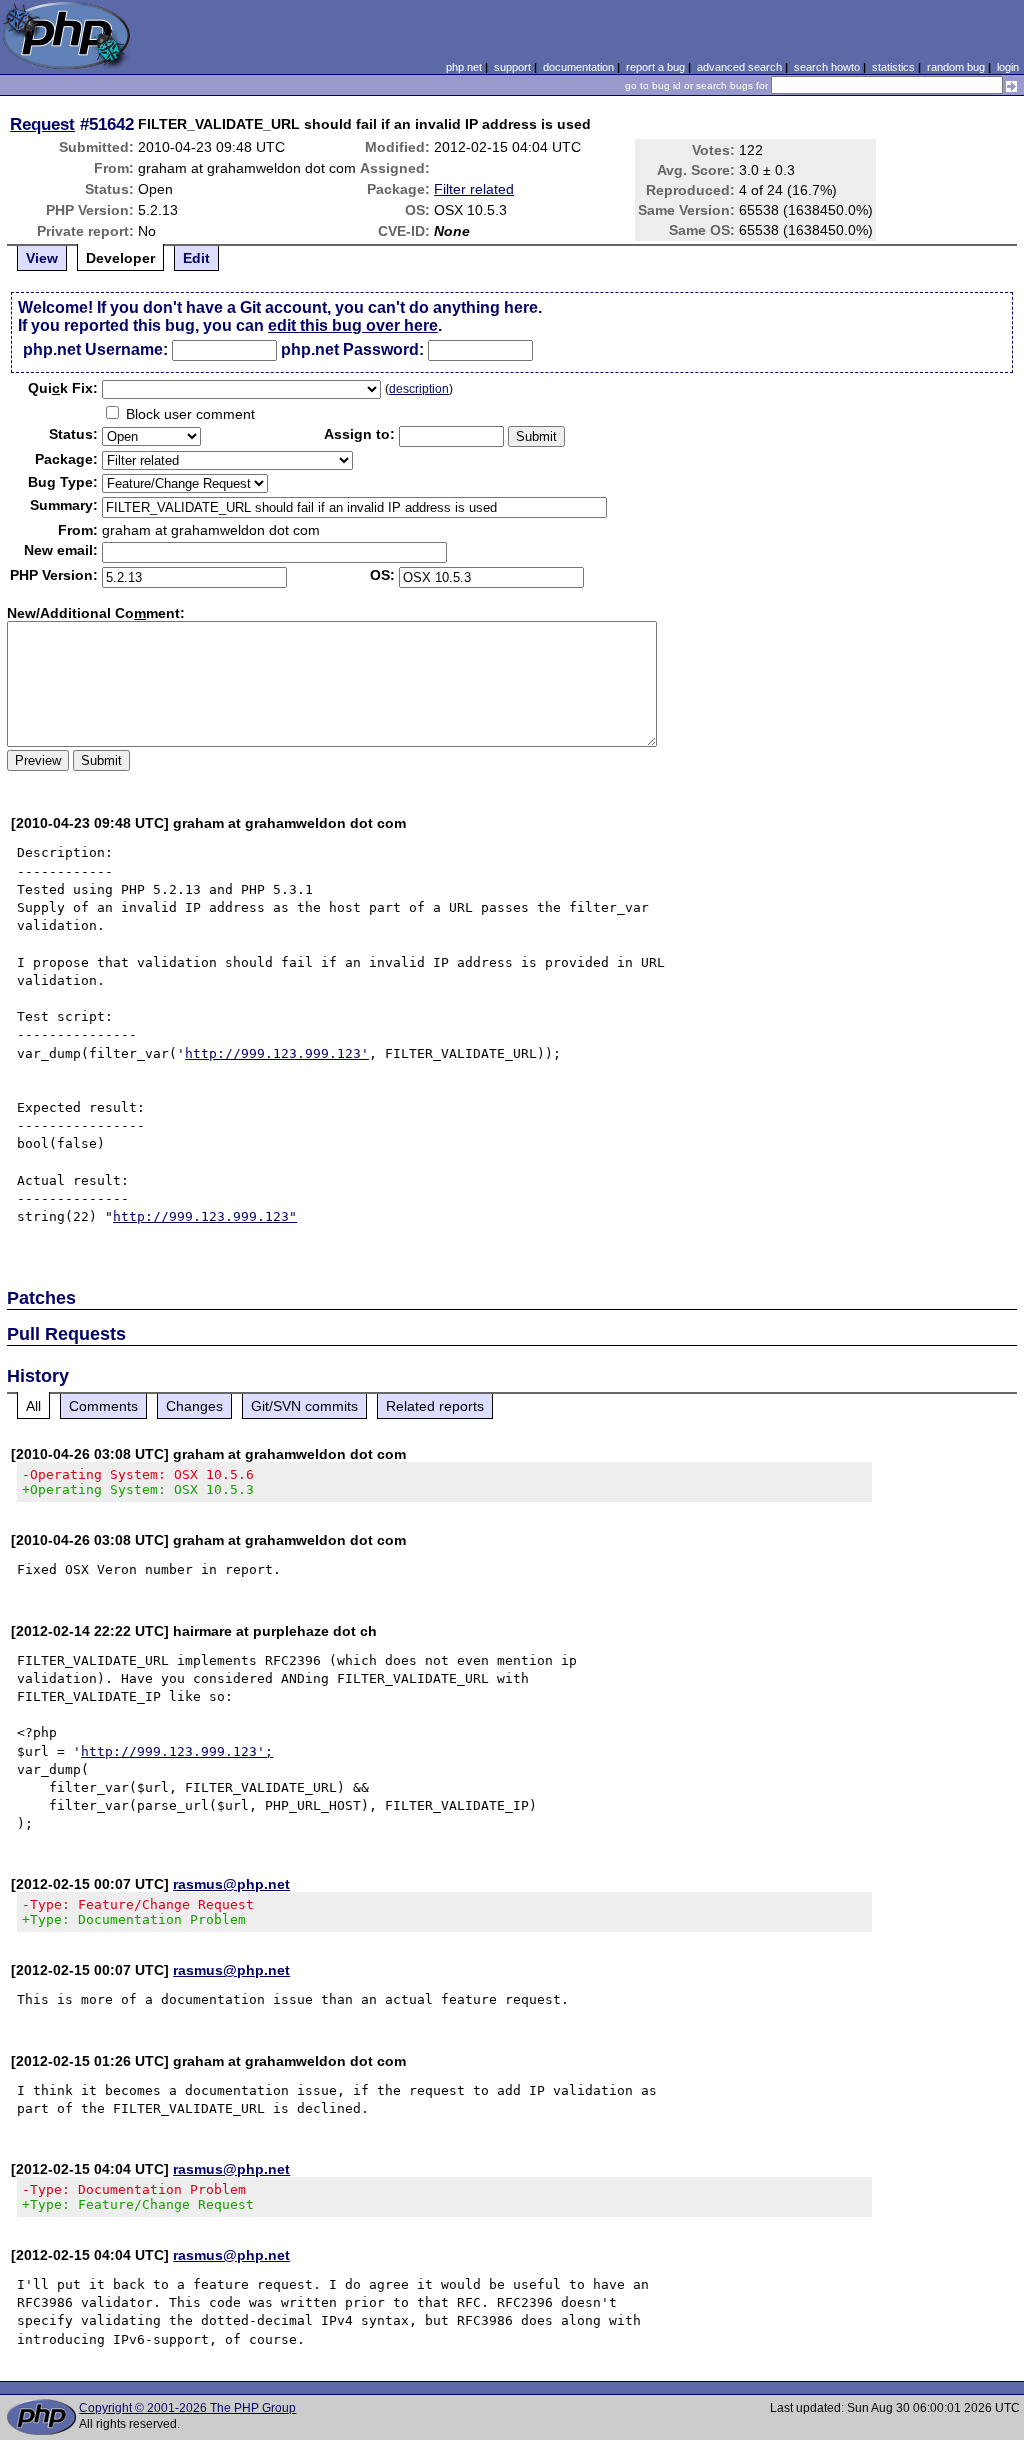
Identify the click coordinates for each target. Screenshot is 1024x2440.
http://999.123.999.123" (205, 1216)
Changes (194, 1406)
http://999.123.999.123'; (177, 1751)
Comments (103, 1406)
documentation (578, 67)
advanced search (739, 67)
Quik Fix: (63, 388)
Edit (196, 258)
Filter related (474, 189)
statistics (893, 67)
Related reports (435, 1406)
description (419, 389)
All (33, 1406)
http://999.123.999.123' (277, 1053)
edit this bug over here (353, 325)
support (512, 67)
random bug (956, 67)
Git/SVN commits (304, 1406)
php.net (464, 67)
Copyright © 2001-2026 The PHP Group (187, 2408)
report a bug (655, 67)
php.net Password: (352, 349)
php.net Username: (95, 349)
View (42, 258)
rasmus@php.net (231, 1884)
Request (42, 124)
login (1008, 67)
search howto (827, 67)
